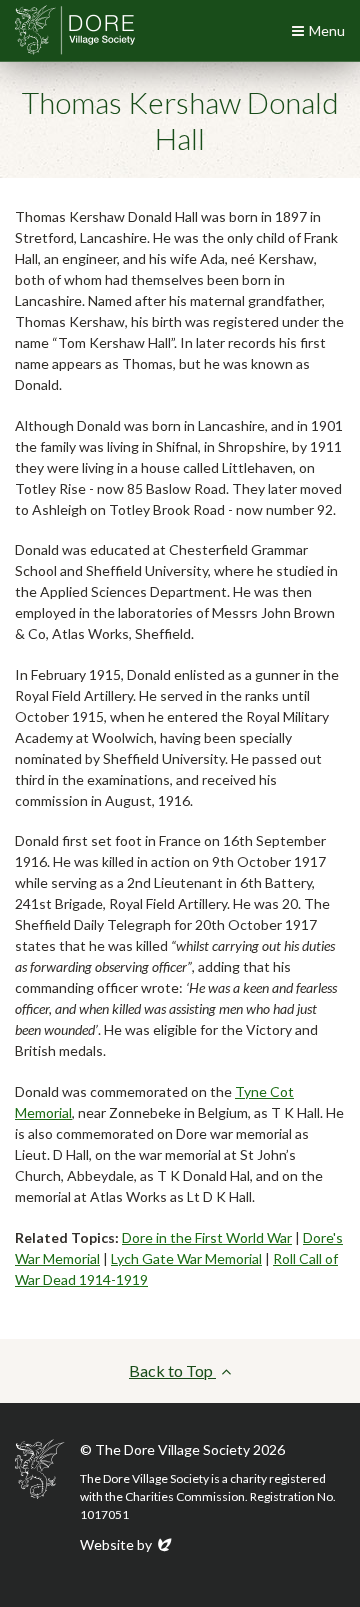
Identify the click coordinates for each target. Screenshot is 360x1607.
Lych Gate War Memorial (186, 1258)
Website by (127, 1544)
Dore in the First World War (207, 1237)
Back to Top (172, 1370)
